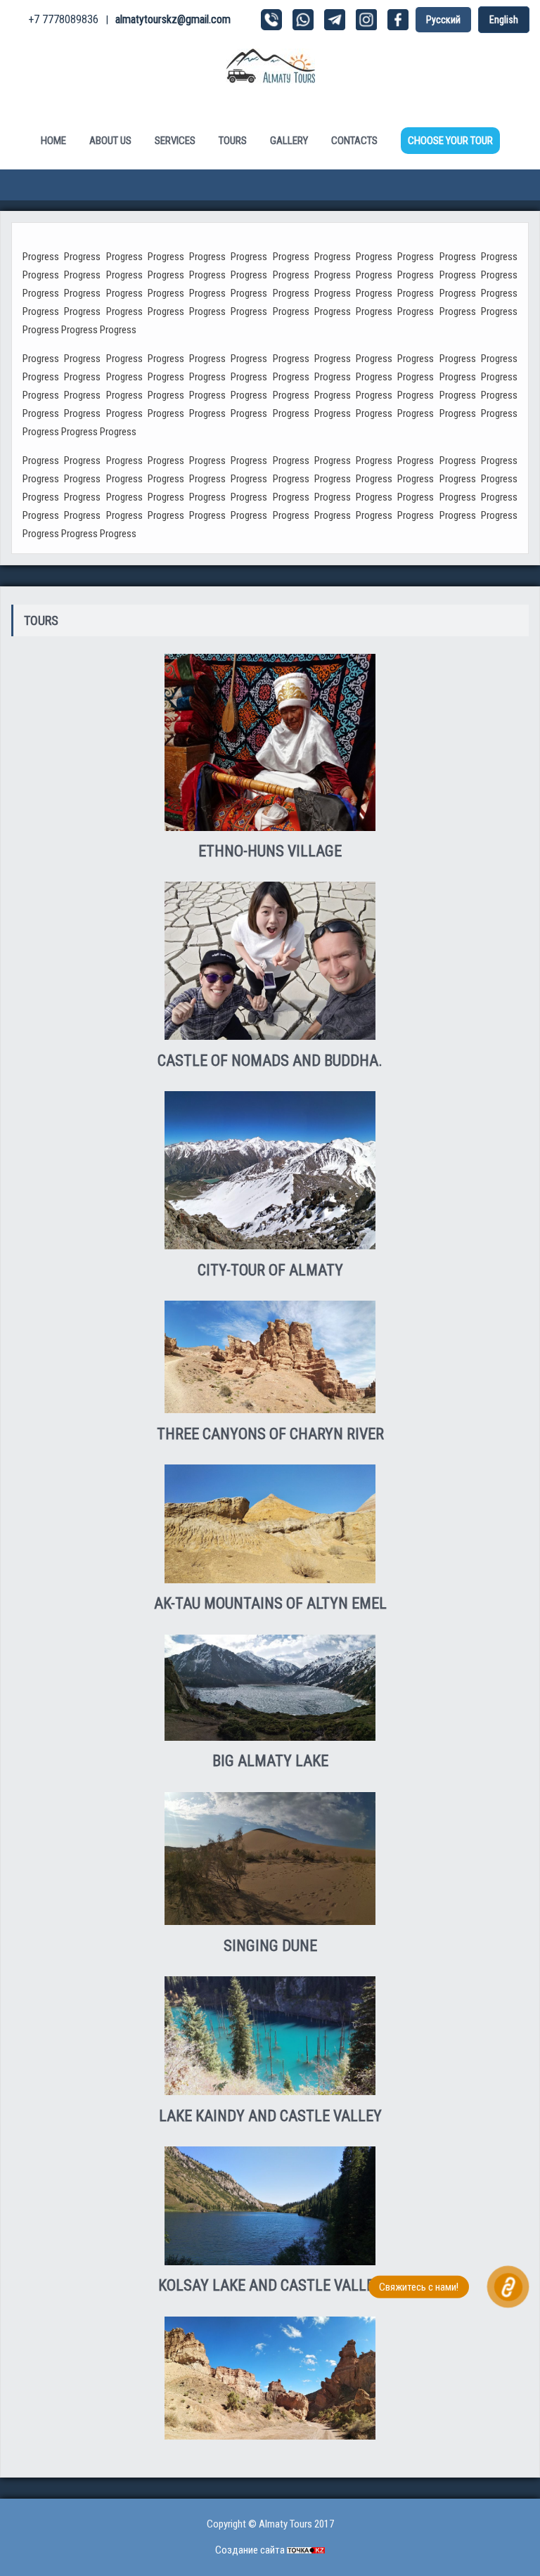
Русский (443, 20)
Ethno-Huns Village (270, 851)
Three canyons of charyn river (270, 1434)
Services (175, 141)
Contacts (354, 141)
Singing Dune (270, 1946)
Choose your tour (450, 141)
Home (53, 141)
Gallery (289, 141)
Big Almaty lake (270, 1761)
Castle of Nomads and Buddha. (270, 1061)
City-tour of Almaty (270, 1270)
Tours (233, 141)
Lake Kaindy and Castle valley (270, 2116)
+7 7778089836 (63, 19)
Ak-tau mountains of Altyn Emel (270, 1603)
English (504, 20)
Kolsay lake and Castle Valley (270, 2285)
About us (110, 141)
